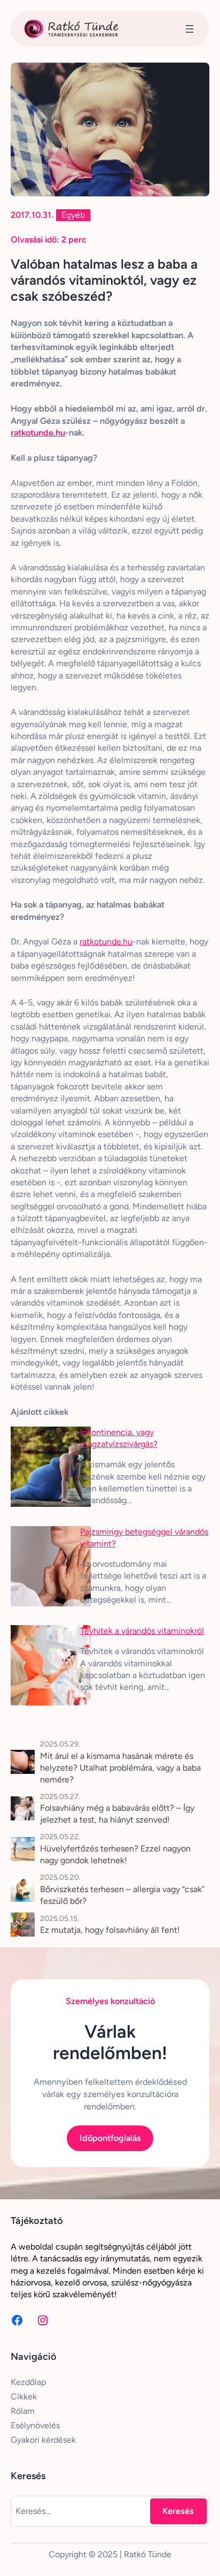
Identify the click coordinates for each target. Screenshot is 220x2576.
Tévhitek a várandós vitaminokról (142, 1631)
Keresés (178, 2511)
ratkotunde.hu (38, 433)
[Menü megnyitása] (190, 29)
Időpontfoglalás (110, 2138)
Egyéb (73, 215)
